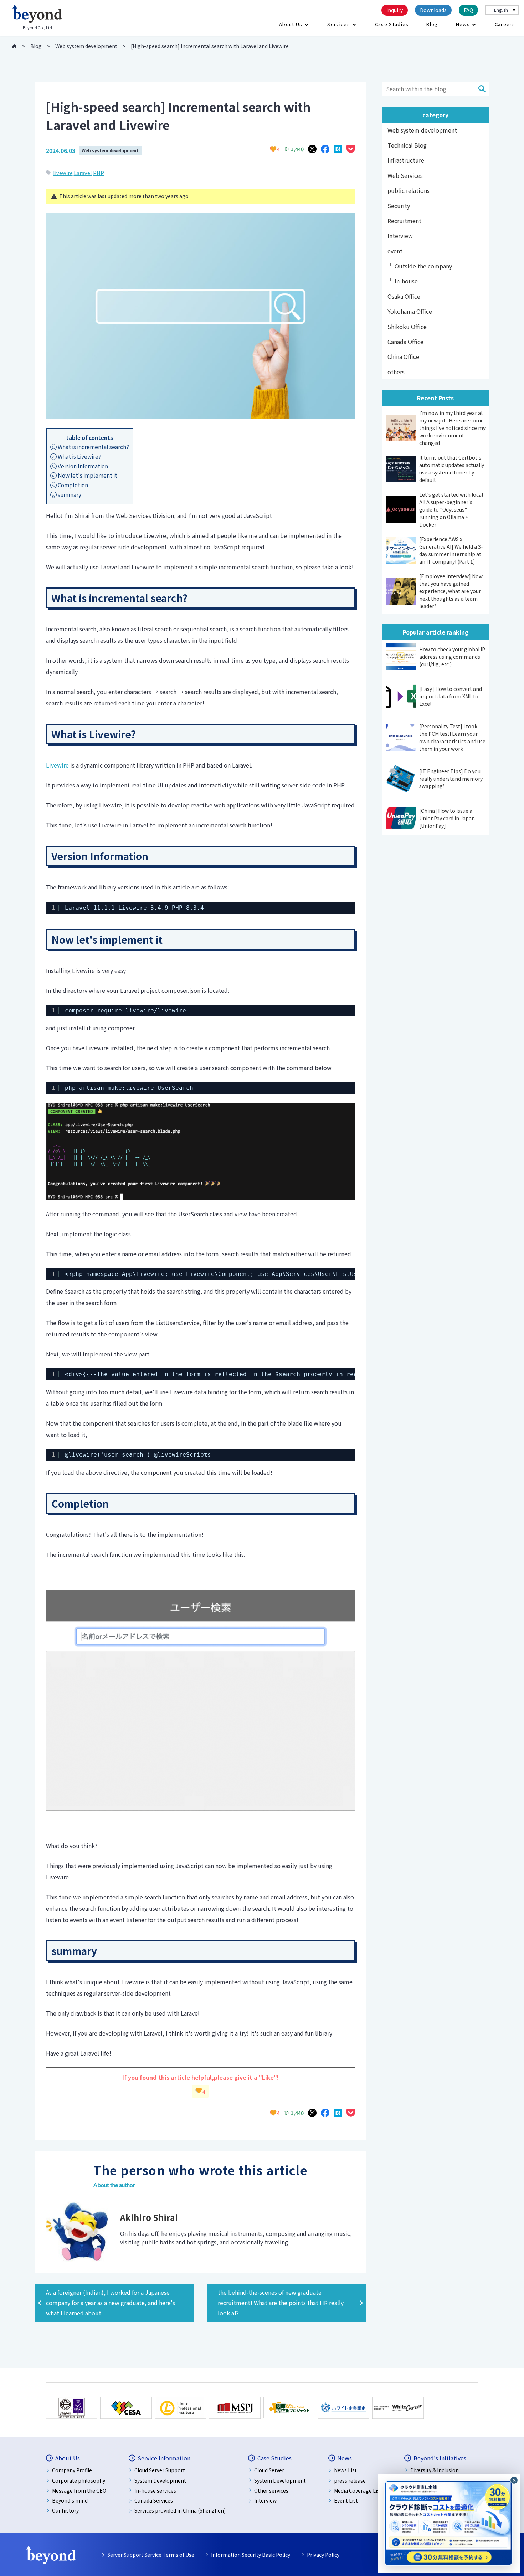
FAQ (468, 10)
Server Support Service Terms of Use (151, 2555)
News (463, 24)
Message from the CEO (79, 2490)
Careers (505, 24)
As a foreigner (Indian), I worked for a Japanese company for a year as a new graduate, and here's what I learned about (111, 2303)
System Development (160, 2480)
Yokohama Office (410, 311)
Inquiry (395, 10)
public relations (409, 190)
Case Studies (392, 24)
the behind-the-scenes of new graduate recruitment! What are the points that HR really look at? (281, 2303)
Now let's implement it (84, 475)
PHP (99, 173)
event (395, 251)
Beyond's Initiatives (440, 2458)
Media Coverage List (358, 2490)
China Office (403, 356)
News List (345, 2470)
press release (350, 2480)
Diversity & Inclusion (435, 2470)
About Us (291, 24)
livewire (63, 173)
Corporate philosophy (79, 2480)
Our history (65, 2510)
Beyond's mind (70, 2500)
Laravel (83, 173)
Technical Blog (407, 145)
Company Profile (72, 2470)
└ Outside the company (420, 266)
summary (66, 494)
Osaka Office (404, 296)
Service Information (164, 2458)
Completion (70, 485)
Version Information (80, 466)
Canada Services (154, 2500)
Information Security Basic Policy (251, 2555)
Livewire (57, 765)
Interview (400, 236)
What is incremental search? (90, 447)
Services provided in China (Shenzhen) (180, 2510)
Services (338, 24)
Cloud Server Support (160, 2470)
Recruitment (404, 221)
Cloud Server (269, 2470)
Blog (432, 24)
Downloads (433, 10)
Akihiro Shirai (149, 2217)
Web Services (405, 175)
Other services (271, 2490)
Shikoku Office (407, 327)
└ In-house (403, 281)
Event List (346, 2500)
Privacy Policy (323, 2555)
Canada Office (405, 342)
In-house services (155, 2490)
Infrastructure (406, 160)
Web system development (110, 150)
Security (399, 206)
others (396, 372)
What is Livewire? (76, 456)
